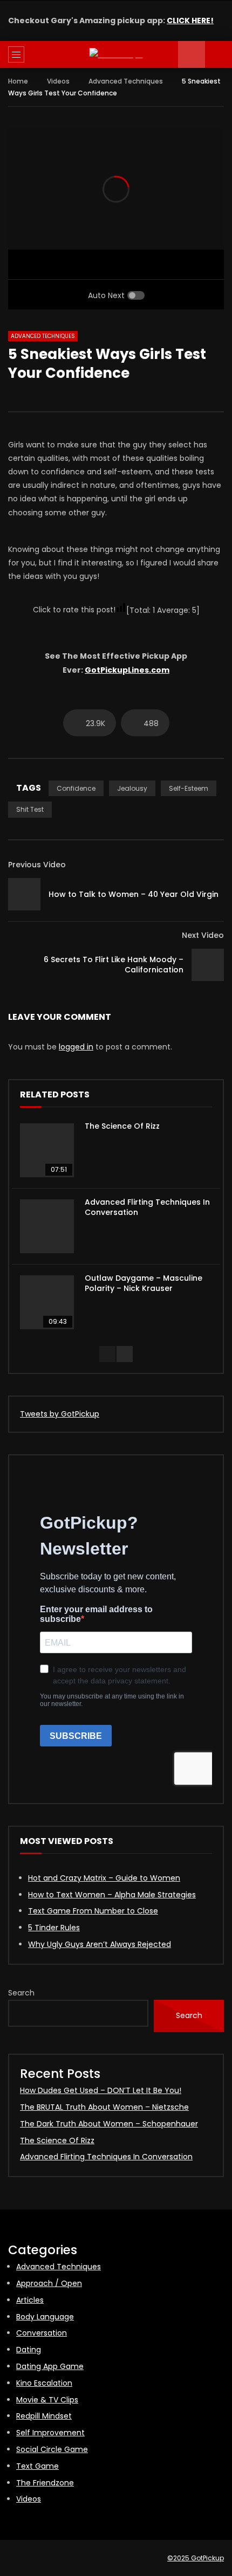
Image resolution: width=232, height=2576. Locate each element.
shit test (30, 809)
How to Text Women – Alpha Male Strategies (112, 1895)
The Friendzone (45, 2483)
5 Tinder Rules (54, 1928)
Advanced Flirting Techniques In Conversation (147, 1207)
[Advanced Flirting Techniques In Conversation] (47, 1226)
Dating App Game (50, 2366)
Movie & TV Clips (47, 2400)
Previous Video (37, 865)
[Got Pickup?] (116, 55)
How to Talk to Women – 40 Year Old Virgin (134, 894)
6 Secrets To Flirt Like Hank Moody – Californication (114, 965)
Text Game (37, 2466)
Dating (29, 2350)
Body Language (45, 2317)
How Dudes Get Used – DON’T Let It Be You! (101, 2090)
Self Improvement (50, 2433)
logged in (76, 1047)
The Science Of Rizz (122, 1126)
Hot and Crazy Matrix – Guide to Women (104, 1878)
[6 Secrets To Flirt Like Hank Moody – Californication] (208, 965)
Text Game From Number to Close (93, 1911)
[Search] (219, 54)
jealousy (132, 788)
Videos (58, 81)
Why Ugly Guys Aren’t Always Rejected (100, 1944)
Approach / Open (49, 2283)
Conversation (42, 2333)
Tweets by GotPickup (60, 1414)
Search (21, 1993)
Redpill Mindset (44, 2416)
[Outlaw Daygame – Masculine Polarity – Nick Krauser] (47, 1302)
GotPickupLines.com (127, 670)
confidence (76, 788)
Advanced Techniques (126, 81)
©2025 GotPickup (196, 2558)
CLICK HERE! (190, 20)
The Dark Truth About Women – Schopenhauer (109, 2124)
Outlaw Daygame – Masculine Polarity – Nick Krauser (144, 1283)
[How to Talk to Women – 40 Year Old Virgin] (24, 894)
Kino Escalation (44, 2383)
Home (18, 81)
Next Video (203, 935)
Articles (30, 2300)
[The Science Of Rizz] (47, 1150)
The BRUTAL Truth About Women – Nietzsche (104, 2107)
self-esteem (189, 788)
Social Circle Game (52, 2449)
